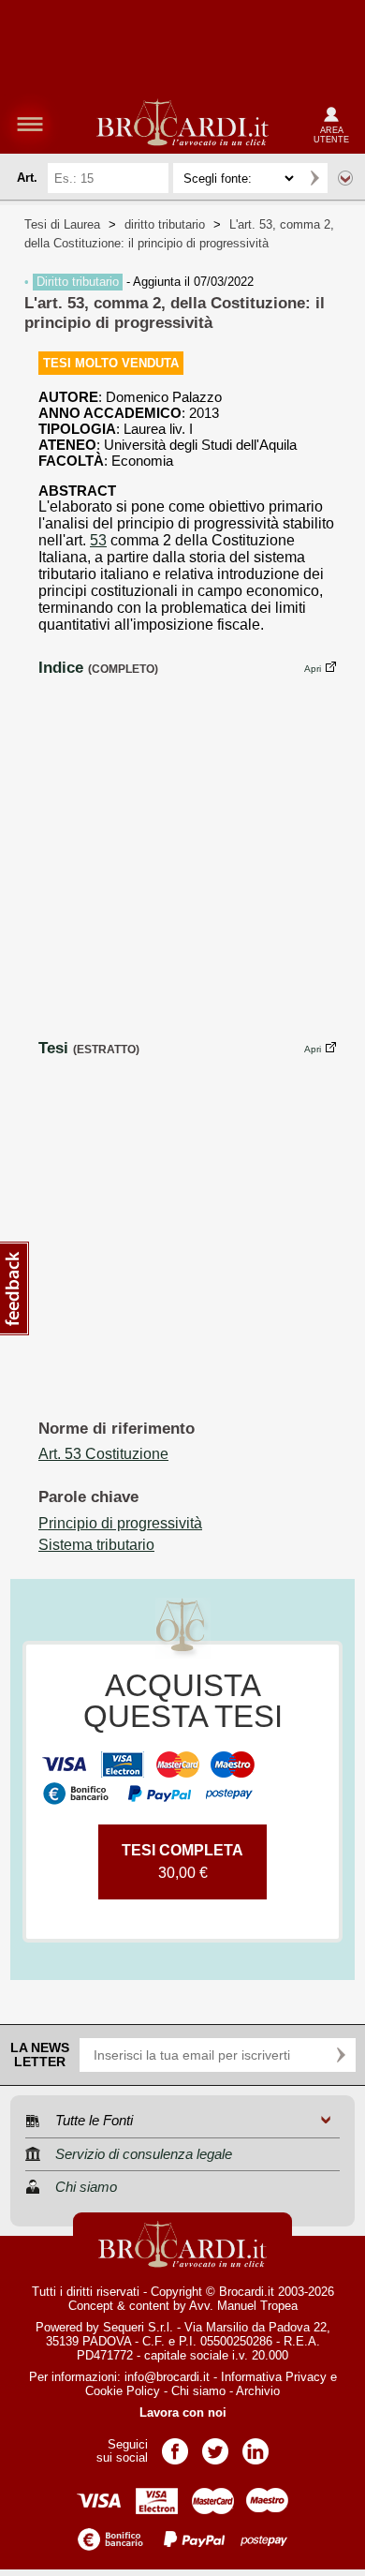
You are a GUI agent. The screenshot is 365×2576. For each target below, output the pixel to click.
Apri (313, 669)
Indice (61, 667)
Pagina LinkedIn (255, 2445)
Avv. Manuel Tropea (243, 2306)
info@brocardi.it (167, 2377)
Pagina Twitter (215, 2445)
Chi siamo (198, 2391)
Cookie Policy (123, 2391)
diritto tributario (165, 224)
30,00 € (182, 1861)
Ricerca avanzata (345, 178)
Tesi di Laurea (62, 224)
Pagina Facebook (175, 2445)
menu (30, 124)
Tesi (53, 1048)
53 (98, 540)
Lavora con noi (183, 2412)
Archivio (258, 2391)
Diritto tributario (78, 282)
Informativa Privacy (274, 2377)
